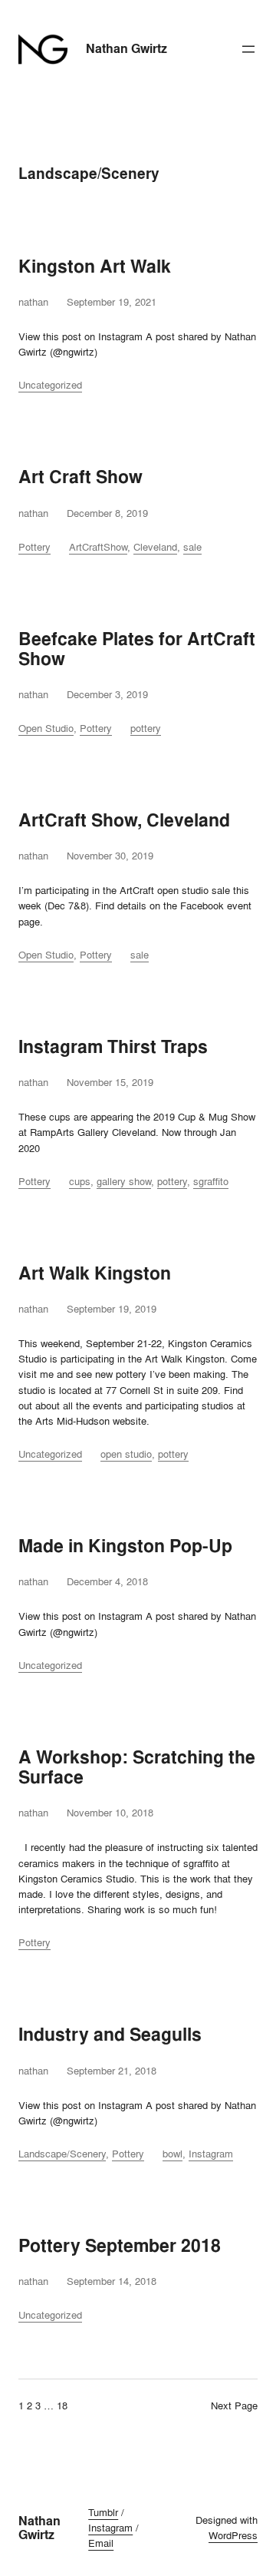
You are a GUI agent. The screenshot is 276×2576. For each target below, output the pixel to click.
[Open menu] (248, 49)
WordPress (233, 2535)
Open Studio (46, 728)
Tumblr (103, 2512)
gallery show (124, 1181)
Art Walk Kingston (95, 1273)
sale (192, 547)
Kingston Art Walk (95, 267)
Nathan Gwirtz (127, 49)
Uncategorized (50, 385)
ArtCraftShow (98, 547)
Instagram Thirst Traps (113, 1047)
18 (62, 2405)
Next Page (234, 2405)
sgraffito (211, 1181)
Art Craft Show (80, 477)
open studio (126, 1454)
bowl (172, 2154)
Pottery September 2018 (120, 2246)
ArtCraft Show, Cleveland (124, 820)
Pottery (34, 547)
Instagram (211, 2154)
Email (101, 2543)
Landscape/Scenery (62, 2154)
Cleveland (155, 547)
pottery (146, 728)
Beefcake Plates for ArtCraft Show (137, 649)
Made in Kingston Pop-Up (125, 1546)
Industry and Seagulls (110, 2035)
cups (80, 1181)
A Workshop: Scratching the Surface (137, 1767)
